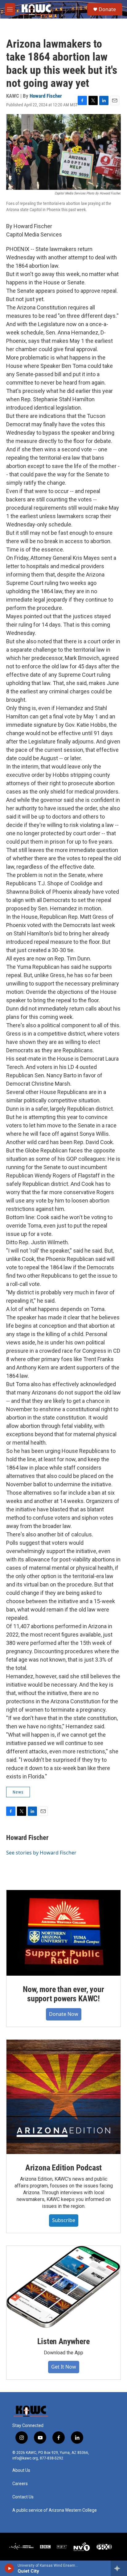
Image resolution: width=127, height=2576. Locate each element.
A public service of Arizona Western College (55, 2510)
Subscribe (64, 2220)
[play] (9, 2568)
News (18, 1792)
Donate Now (64, 2014)
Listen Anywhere (63, 2341)
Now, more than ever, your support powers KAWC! (63, 1994)
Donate (107, 9)
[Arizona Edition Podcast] (63, 2097)
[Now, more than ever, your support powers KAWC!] (63, 1933)
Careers (20, 2484)
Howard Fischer (46, 96)
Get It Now (64, 2367)
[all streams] (119, 2568)
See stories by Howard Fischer (41, 1853)
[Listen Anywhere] (63, 2287)
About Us (21, 2470)
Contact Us (23, 2497)
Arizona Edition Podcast (63, 2168)
